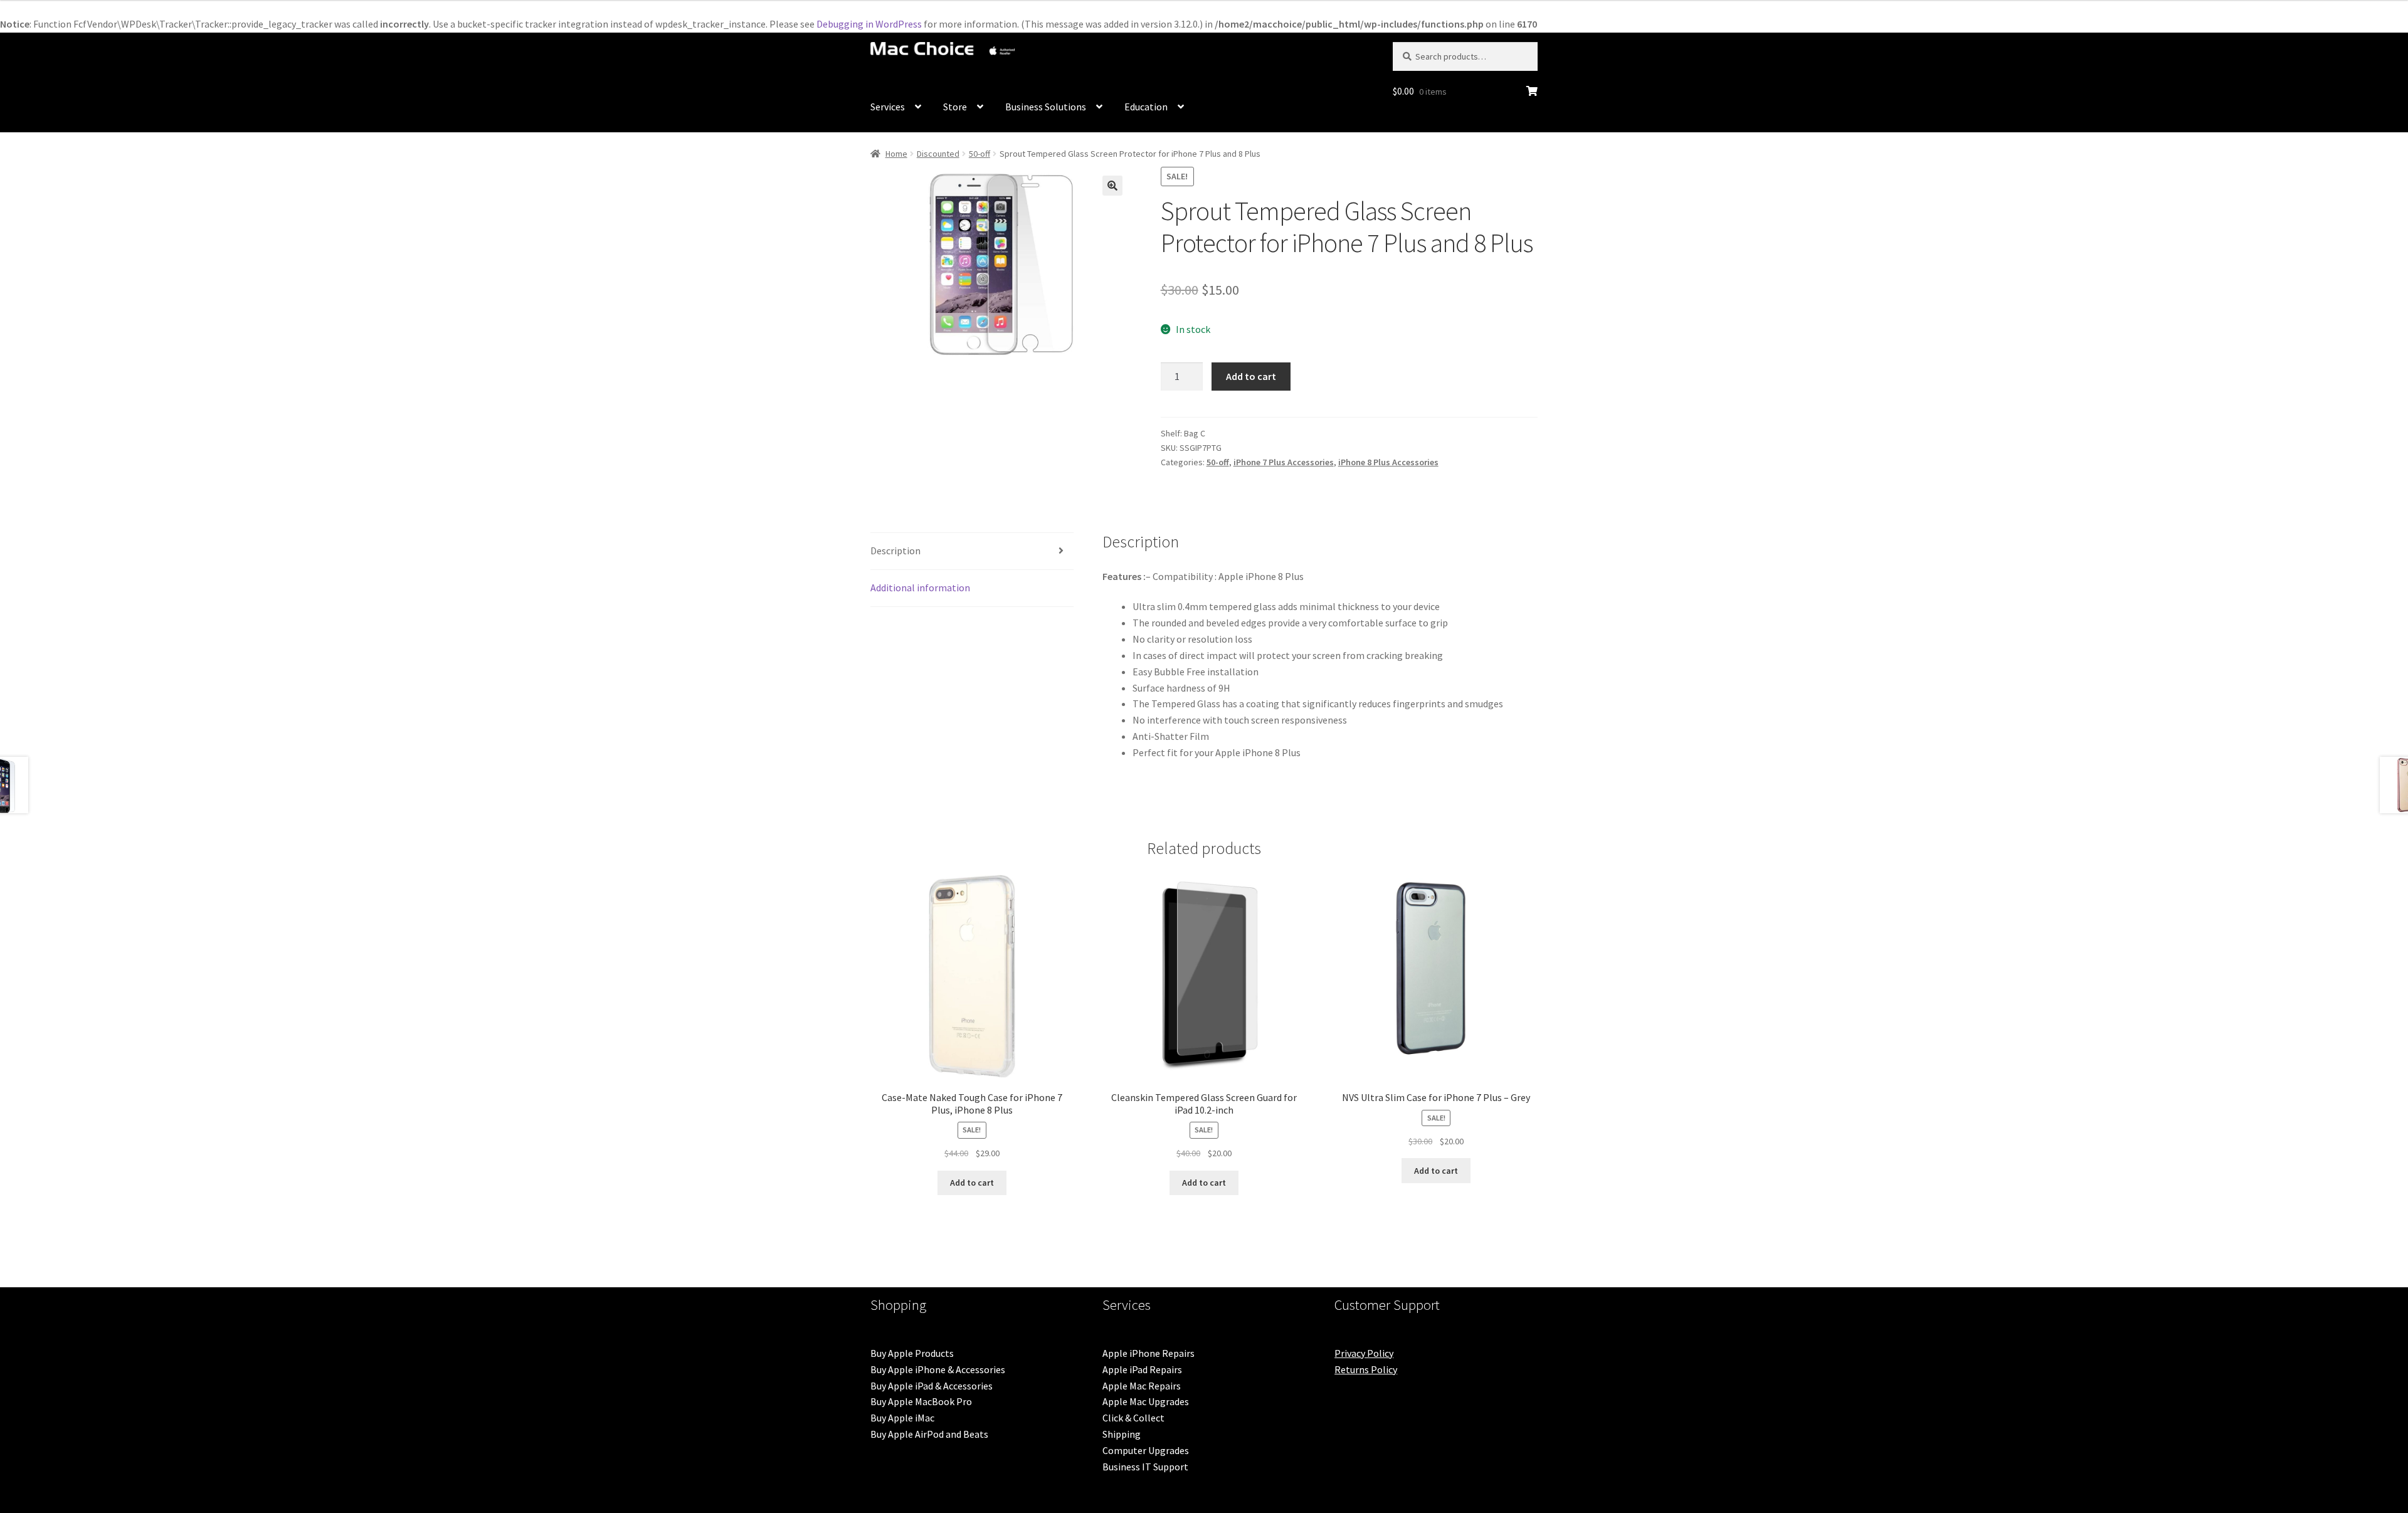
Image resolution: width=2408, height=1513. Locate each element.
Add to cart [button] (972, 1183)
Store (955, 107)
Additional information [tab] (920, 588)
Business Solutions (1046, 107)
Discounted (938, 154)
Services (888, 107)
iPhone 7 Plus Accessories (1284, 462)
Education (1146, 107)
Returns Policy (1366, 1369)
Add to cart (1251, 376)
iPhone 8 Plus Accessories (1388, 462)
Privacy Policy (1364, 1353)
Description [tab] (895, 551)
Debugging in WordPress (869, 24)
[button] (1112, 186)
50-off (980, 154)
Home (896, 154)
